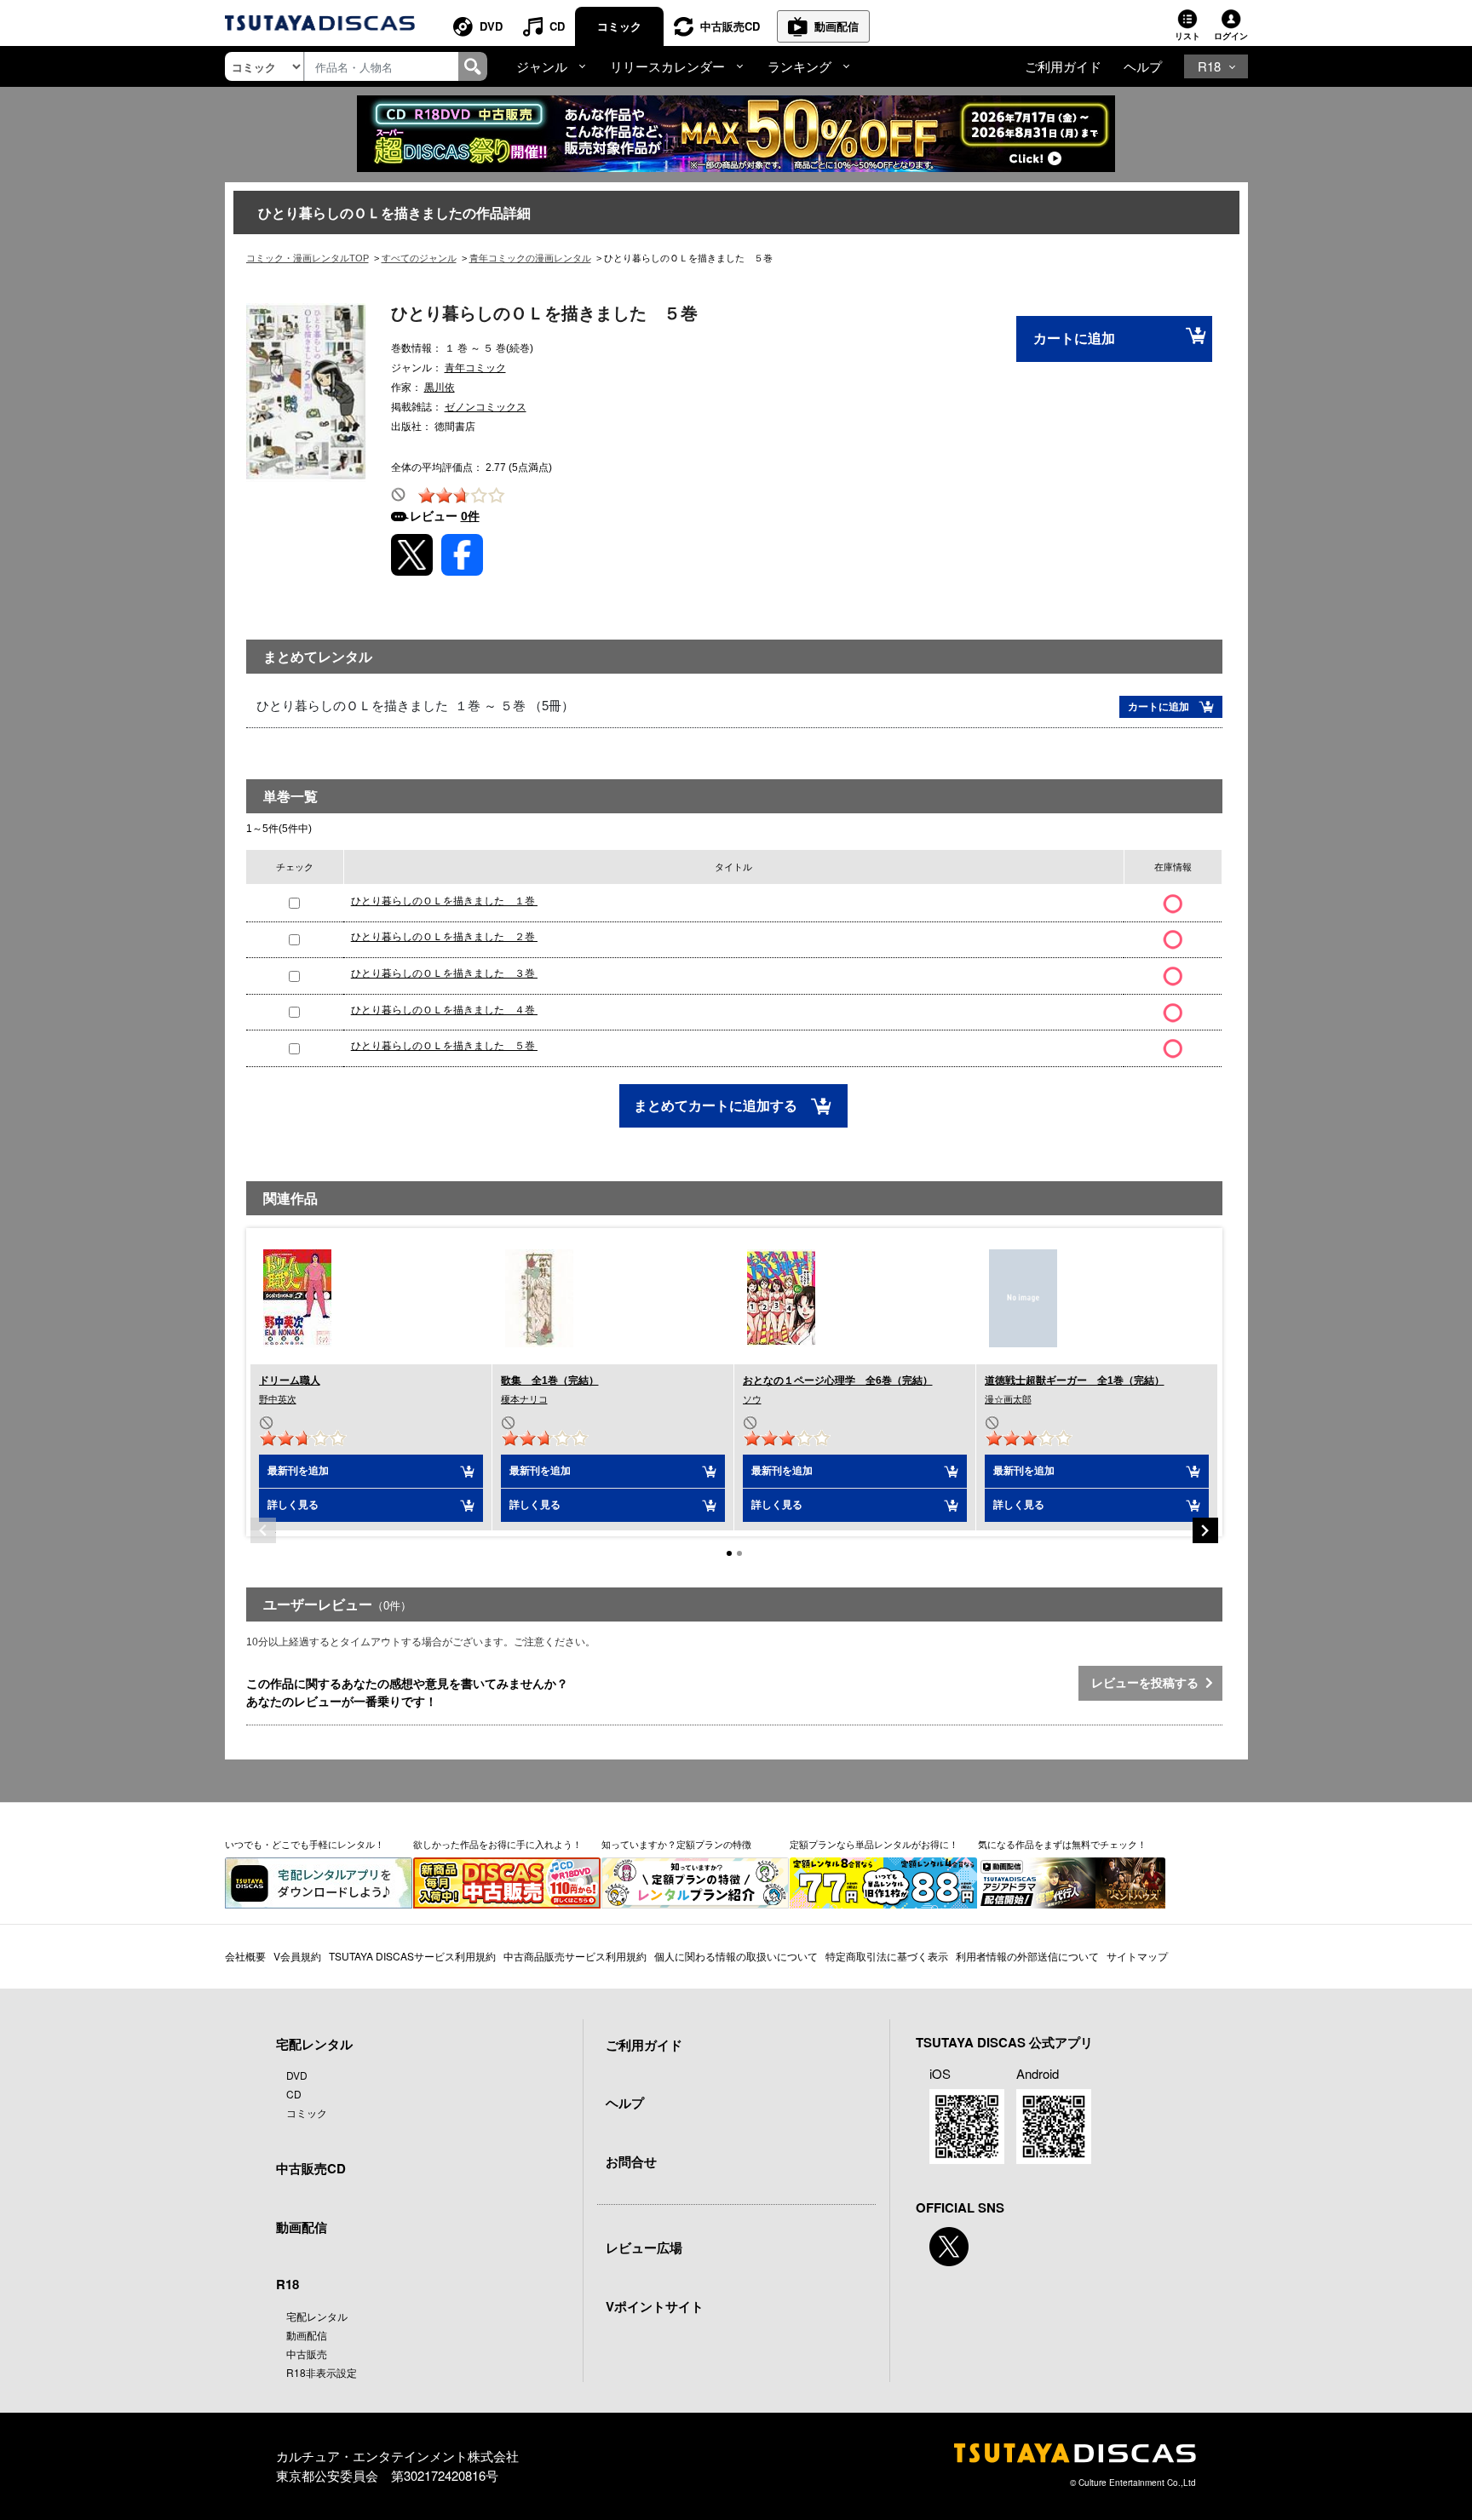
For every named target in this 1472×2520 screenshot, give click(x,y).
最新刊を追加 (298, 1471)
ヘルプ (1143, 66)
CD (557, 26)
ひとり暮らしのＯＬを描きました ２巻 (444, 937)
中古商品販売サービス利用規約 (575, 1956)
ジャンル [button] (542, 66)
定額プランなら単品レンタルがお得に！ (874, 1844)
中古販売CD (730, 26)
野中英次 (278, 1399)
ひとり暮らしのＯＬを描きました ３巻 (444, 973)
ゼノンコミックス (486, 407)
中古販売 (307, 2354)
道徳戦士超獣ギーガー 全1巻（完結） (1075, 1381)
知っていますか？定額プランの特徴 (676, 1844)
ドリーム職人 (290, 1381)
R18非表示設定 (322, 2372)
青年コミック (475, 368)
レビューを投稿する (1148, 1683)
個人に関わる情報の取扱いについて (736, 1956)
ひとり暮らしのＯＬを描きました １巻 (444, 901)
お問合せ (631, 2161)
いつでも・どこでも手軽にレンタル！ (305, 1844)
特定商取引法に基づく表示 (887, 1956)
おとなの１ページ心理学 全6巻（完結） (838, 1381)
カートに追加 (1074, 339)
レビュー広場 (644, 2247)
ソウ (752, 1399)
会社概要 (245, 1956)
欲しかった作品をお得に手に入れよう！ (497, 1844)
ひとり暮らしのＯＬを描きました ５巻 (444, 1046)
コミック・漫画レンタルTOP (308, 258)
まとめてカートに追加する (717, 1106)
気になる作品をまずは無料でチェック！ (1062, 1844)
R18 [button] (1209, 66)
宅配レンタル (317, 2316)
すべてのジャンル (419, 258)
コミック (619, 26)
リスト (1187, 36)
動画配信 (837, 26)
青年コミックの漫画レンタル (530, 258)
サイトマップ (1137, 1956)
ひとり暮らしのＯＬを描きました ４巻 (444, 1010)
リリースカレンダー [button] (667, 66)
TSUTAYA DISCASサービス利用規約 (412, 1956)
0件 (470, 516)
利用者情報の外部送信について (1027, 1956)
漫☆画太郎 (1008, 1399)
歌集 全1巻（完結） (550, 1381)
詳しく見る (293, 1505)
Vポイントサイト (655, 2306)
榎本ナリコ (524, 1399)
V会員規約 (297, 1956)
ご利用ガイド (1063, 66)
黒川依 (440, 387)
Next (1205, 1530)
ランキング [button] (799, 66)
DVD (491, 26)
